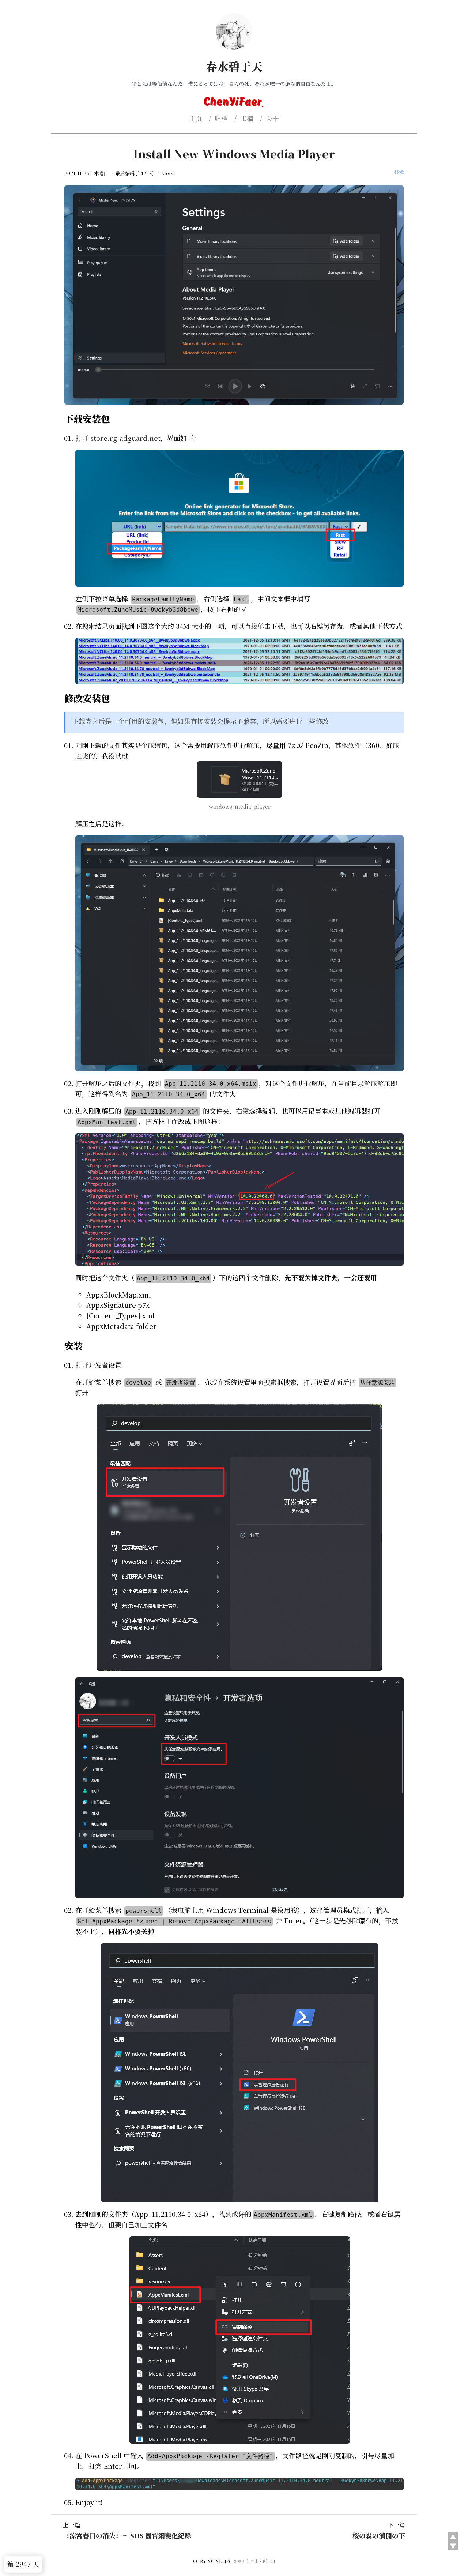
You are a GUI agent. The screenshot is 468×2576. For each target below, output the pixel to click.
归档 (221, 118)
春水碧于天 (234, 66)
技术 (399, 172)
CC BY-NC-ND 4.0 (212, 2561)
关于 (272, 118)
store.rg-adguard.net (125, 438)
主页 (196, 118)
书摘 (247, 118)
